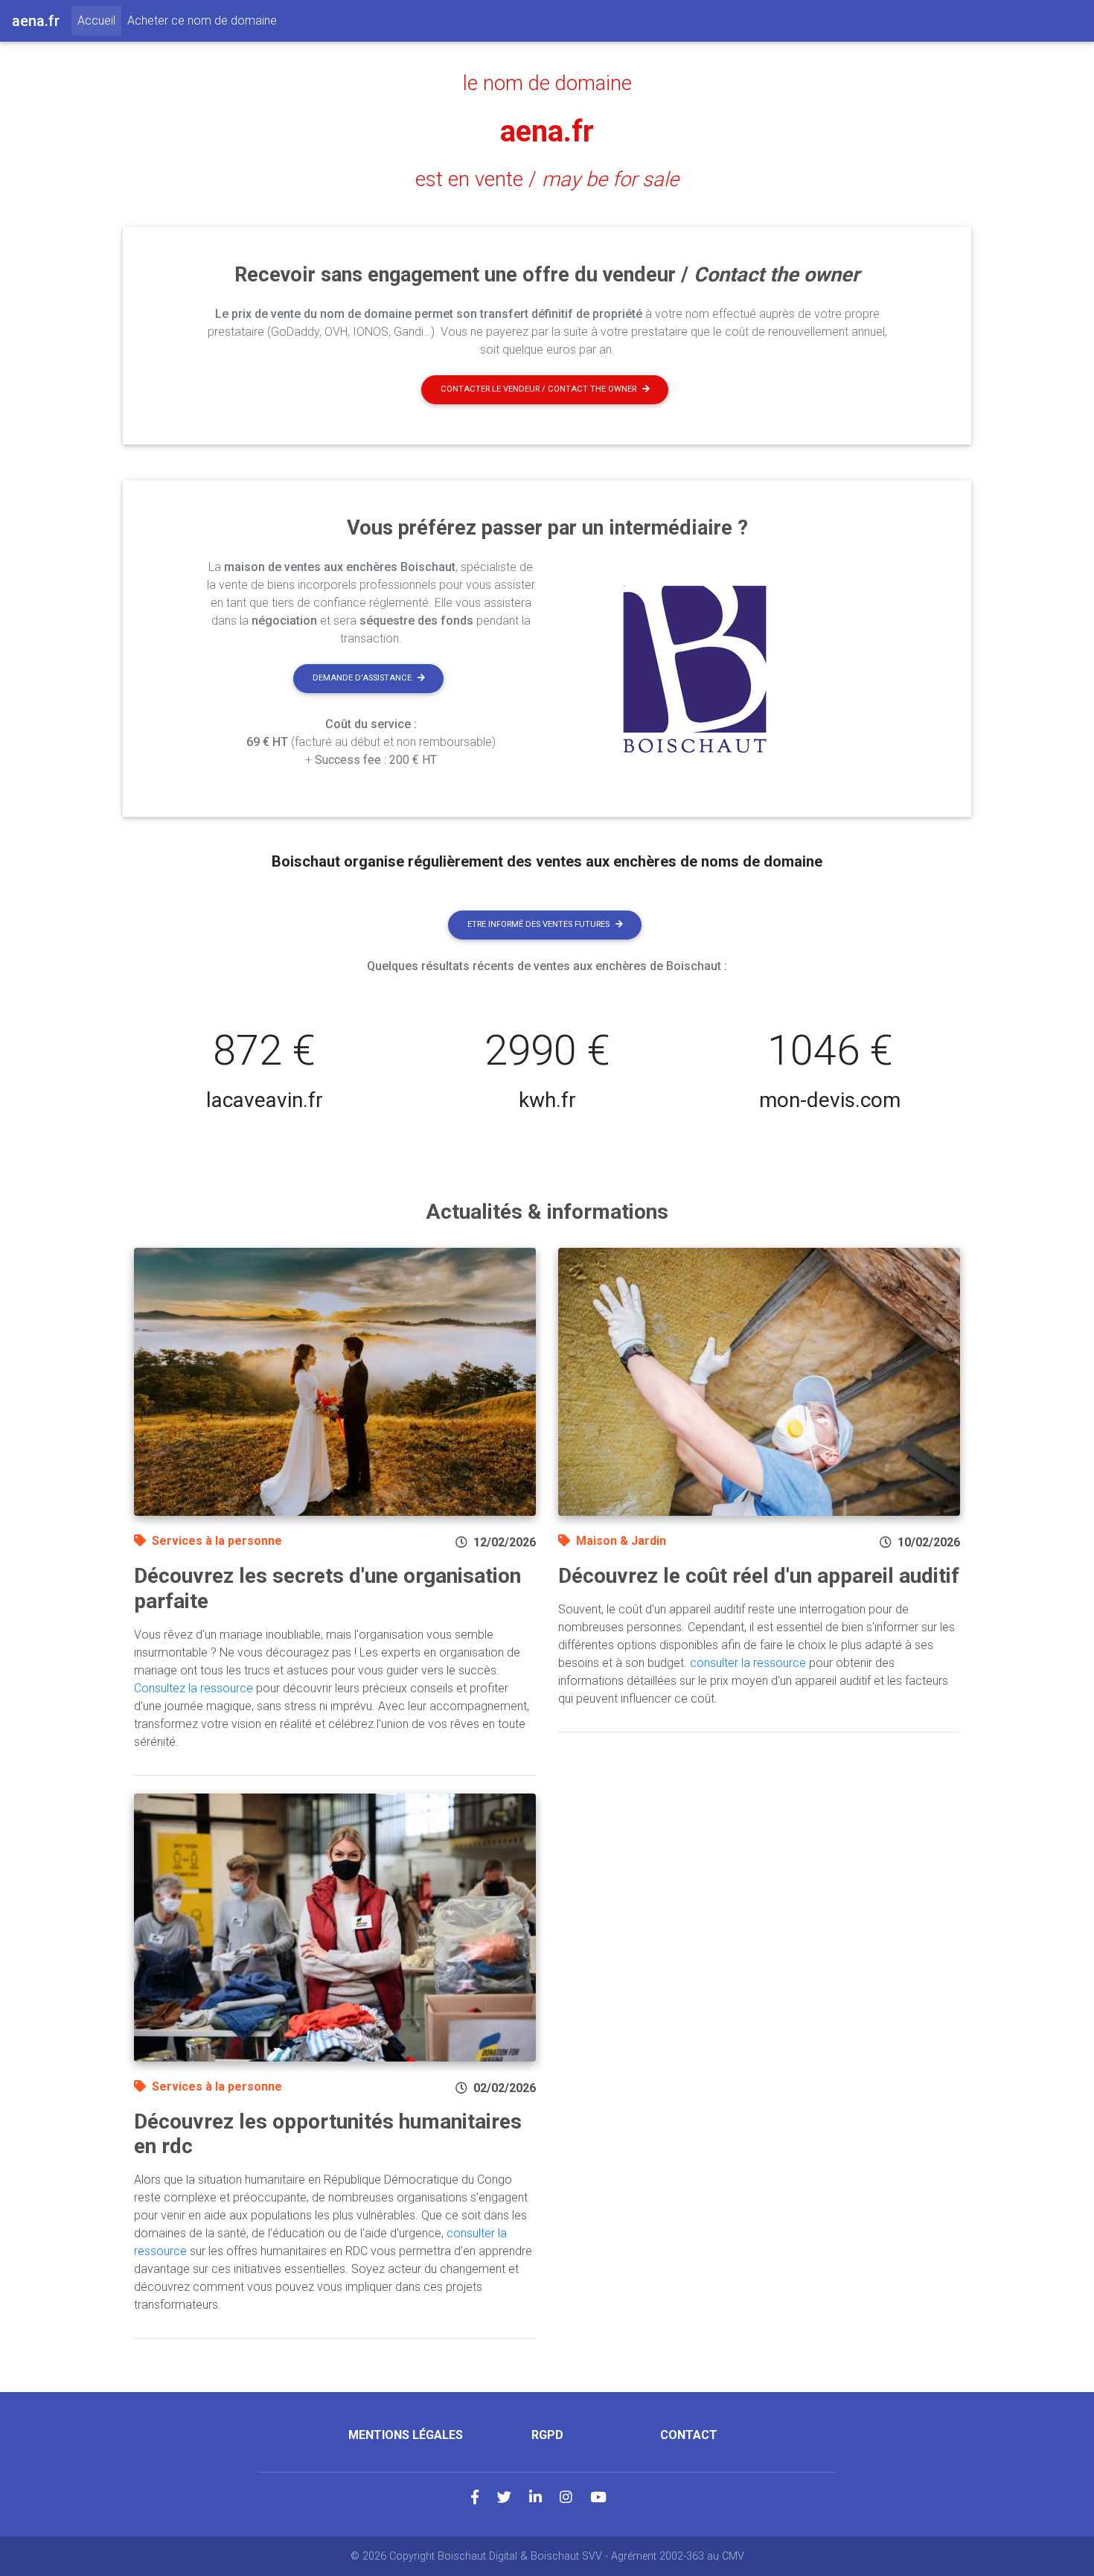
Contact (689, 2435)
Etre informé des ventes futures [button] (538, 924)
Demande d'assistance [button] (362, 678)
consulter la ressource (748, 1663)
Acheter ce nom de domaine (202, 20)
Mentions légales (406, 2435)
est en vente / (547, 179)
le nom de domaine (547, 83)
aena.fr (547, 131)
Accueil (99, 20)
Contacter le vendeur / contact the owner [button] (538, 389)
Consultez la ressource (193, 1688)
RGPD (547, 2435)
